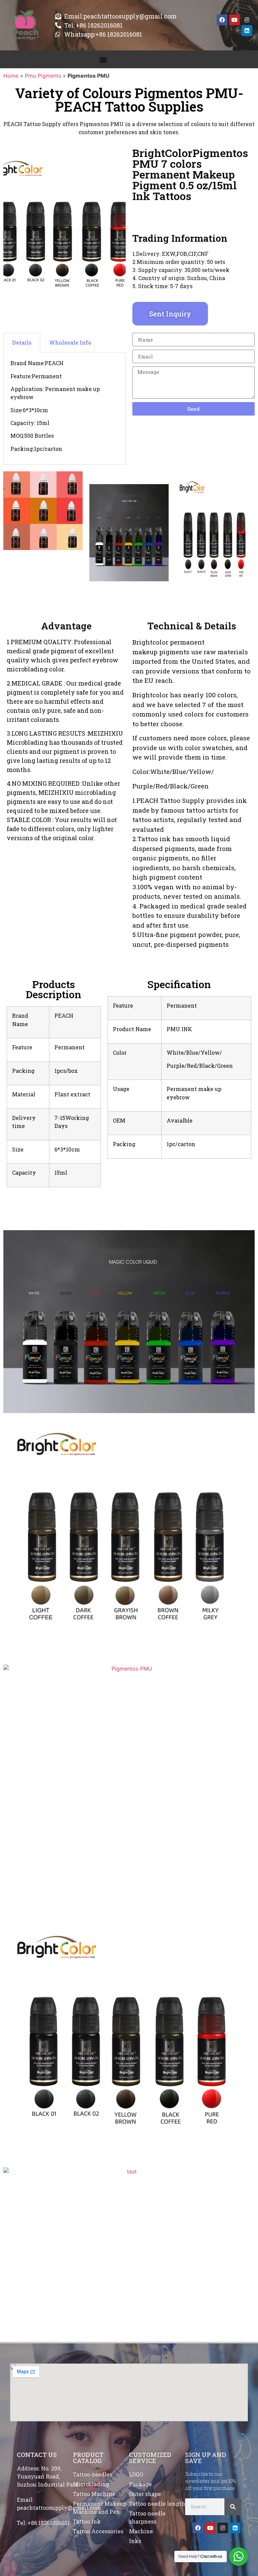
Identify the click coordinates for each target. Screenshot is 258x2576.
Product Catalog (88, 2458)
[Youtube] (234, 20)
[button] (103, 59)
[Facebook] (222, 20)
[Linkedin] (247, 31)
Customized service (150, 2458)
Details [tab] (22, 342)
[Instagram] (247, 20)
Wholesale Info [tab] (70, 342)
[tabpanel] (64, 408)
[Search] (233, 2507)
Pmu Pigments (43, 76)
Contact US (37, 2455)
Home (11, 76)
